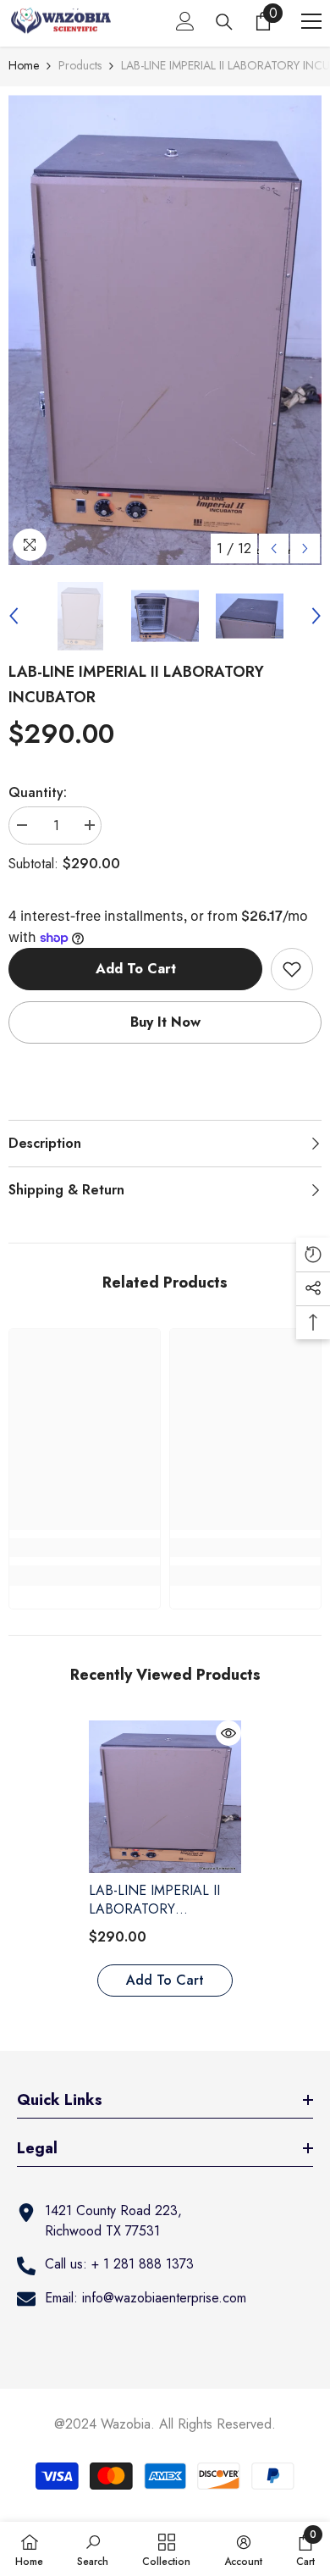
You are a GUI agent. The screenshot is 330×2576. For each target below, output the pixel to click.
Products (80, 65)
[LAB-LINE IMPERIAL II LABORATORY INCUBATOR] (165, 1797)
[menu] (311, 21)
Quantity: (38, 792)
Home (24, 65)
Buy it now (165, 1022)
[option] (165, 330)
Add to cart (136, 969)
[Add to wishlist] (292, 969)
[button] (274, 548)
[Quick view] (228, 1733)
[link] (85, 1548)
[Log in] (185, 21)
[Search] (224, 22)
